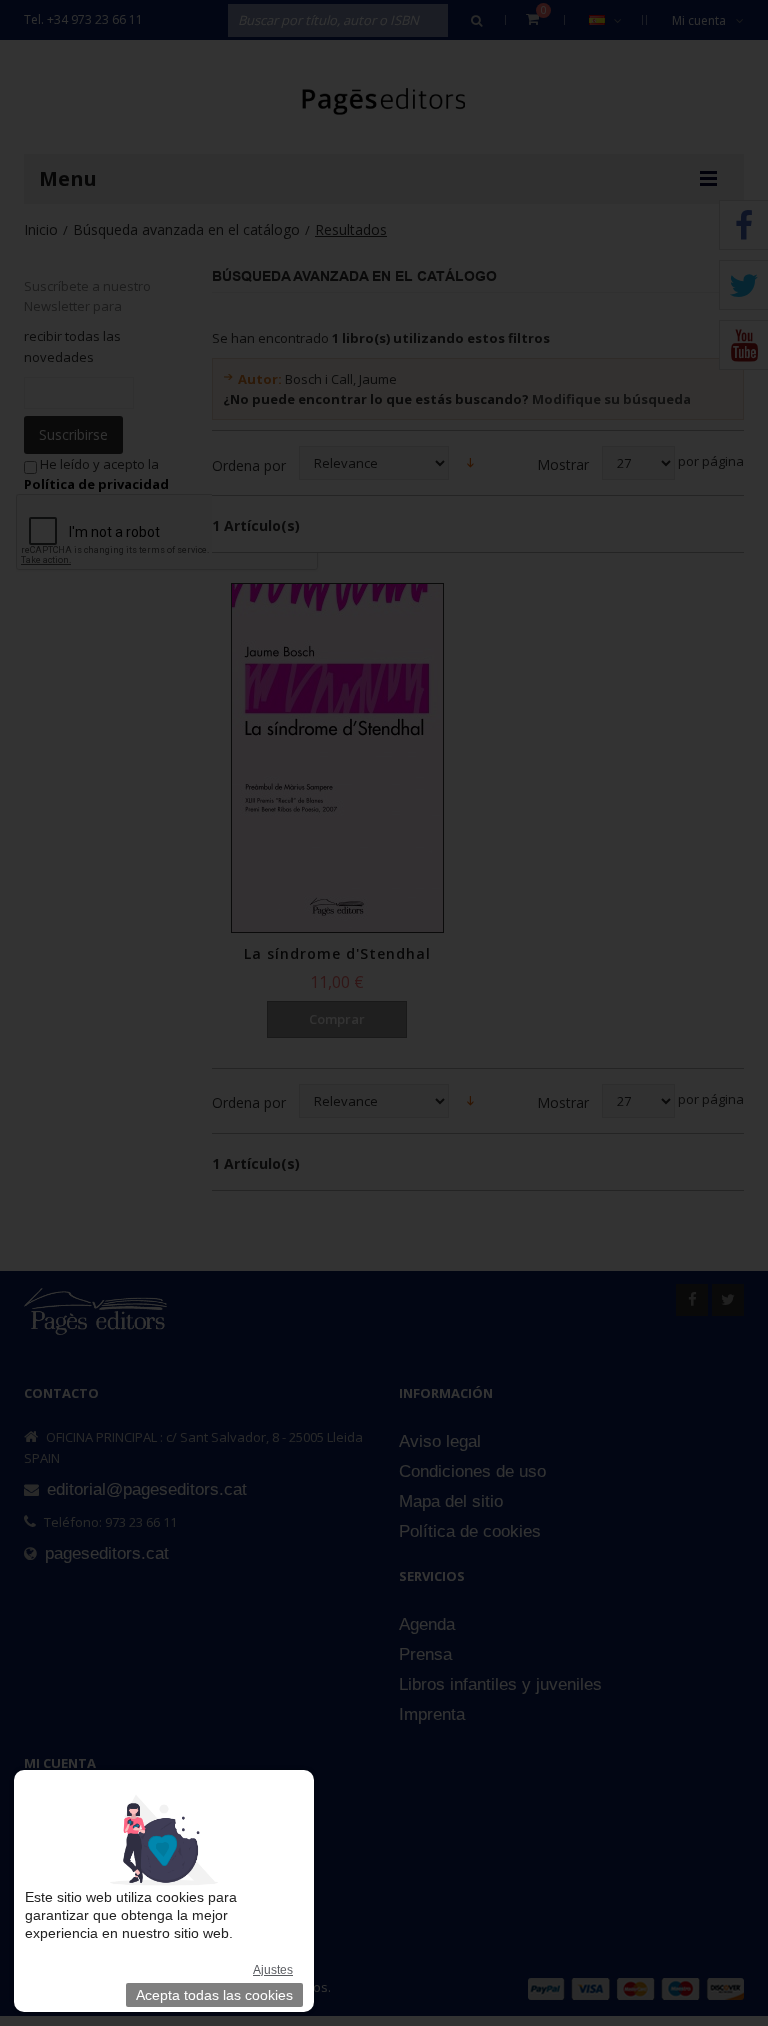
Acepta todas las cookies (214, 1995)
